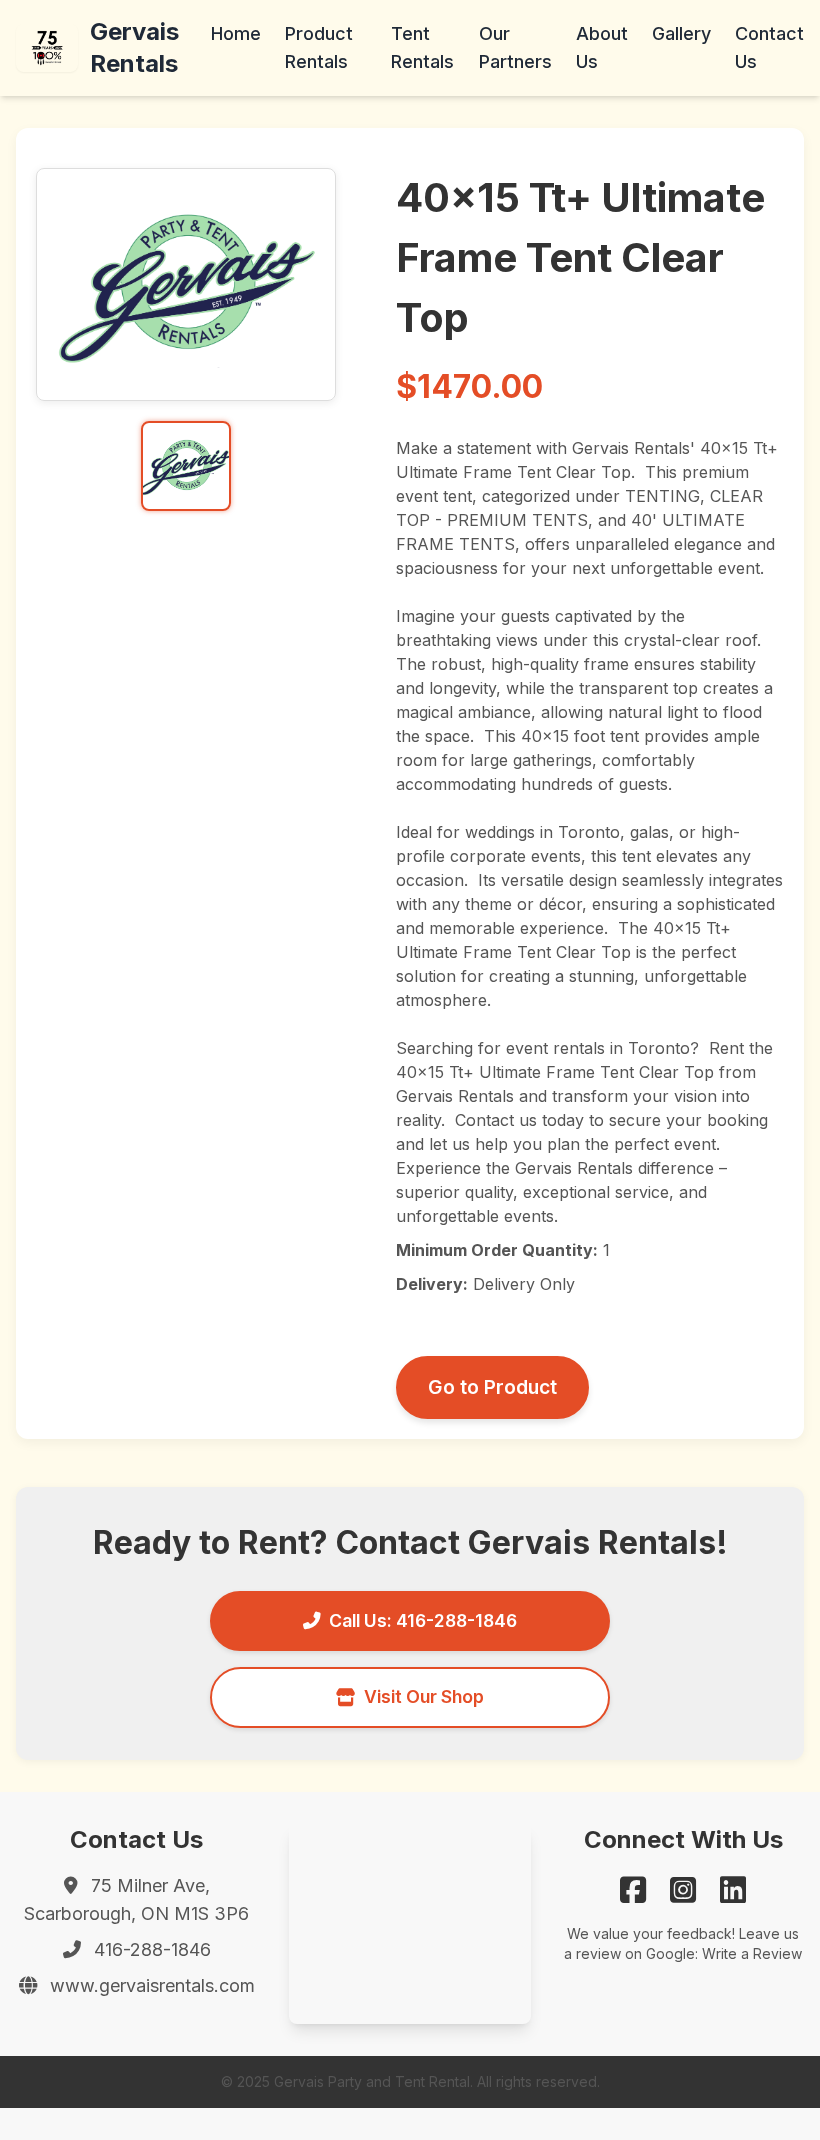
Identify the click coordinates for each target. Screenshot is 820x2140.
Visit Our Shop (424, 1696)
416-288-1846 (152, 1949)
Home (236, 33)
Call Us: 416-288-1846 (423, 1620)
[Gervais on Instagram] (683, 1890)
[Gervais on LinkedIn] (733, 1890)
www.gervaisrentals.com (152, 1985)
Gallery (681, 33)
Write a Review (752, 1953)
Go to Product (492, 1387)
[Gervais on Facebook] (633, 1890)
